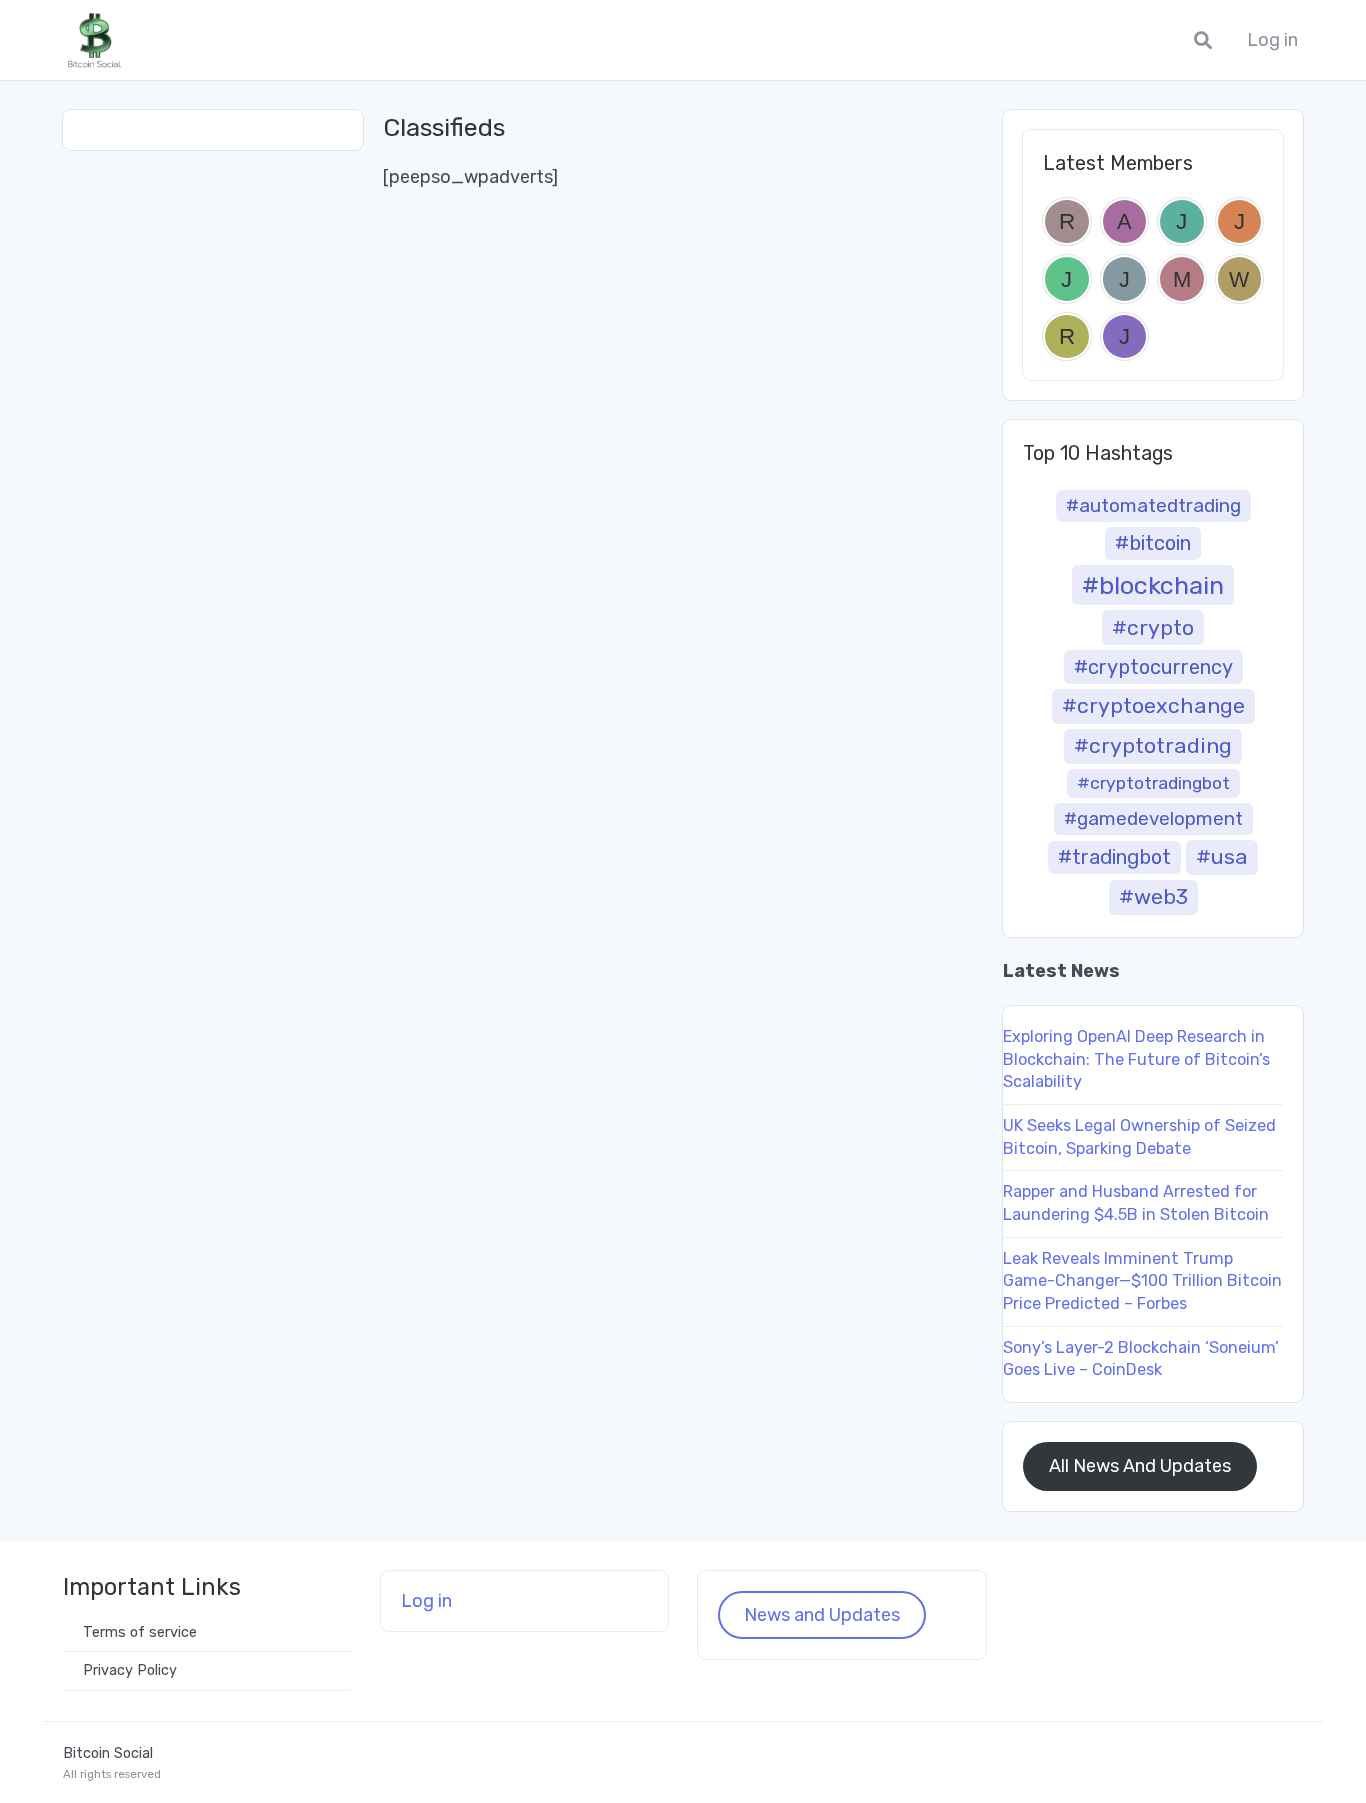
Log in (1272, 40)
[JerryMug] (1125, 337)
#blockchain (1153, 585)
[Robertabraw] (1067, 337)
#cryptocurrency (1153, 667)
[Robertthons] (1067, 222)
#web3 (1153, 896)
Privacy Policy (130, 1670)
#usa (1222, 856)
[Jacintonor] (1067, 279)
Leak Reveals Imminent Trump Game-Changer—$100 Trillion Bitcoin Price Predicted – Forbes (1142, 1281)
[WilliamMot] (1240, 279)
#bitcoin (1153, 543)
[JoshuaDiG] (1182, 222)
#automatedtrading (1153, 505)
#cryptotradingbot (1153, 783)
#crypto (1153, 627)
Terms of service (140, 1632)
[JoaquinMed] (1240, 222)
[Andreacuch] (1125, 222)
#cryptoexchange (1153, 705)
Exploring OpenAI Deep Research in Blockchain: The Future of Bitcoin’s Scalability (1136, 1059)
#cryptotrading (1153, 745)
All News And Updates (1140, 1466)
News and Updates (822, 1615)
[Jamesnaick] (1125, 279)
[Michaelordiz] (1182, 279)
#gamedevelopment (1153, 818)
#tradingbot (1114, 857)
